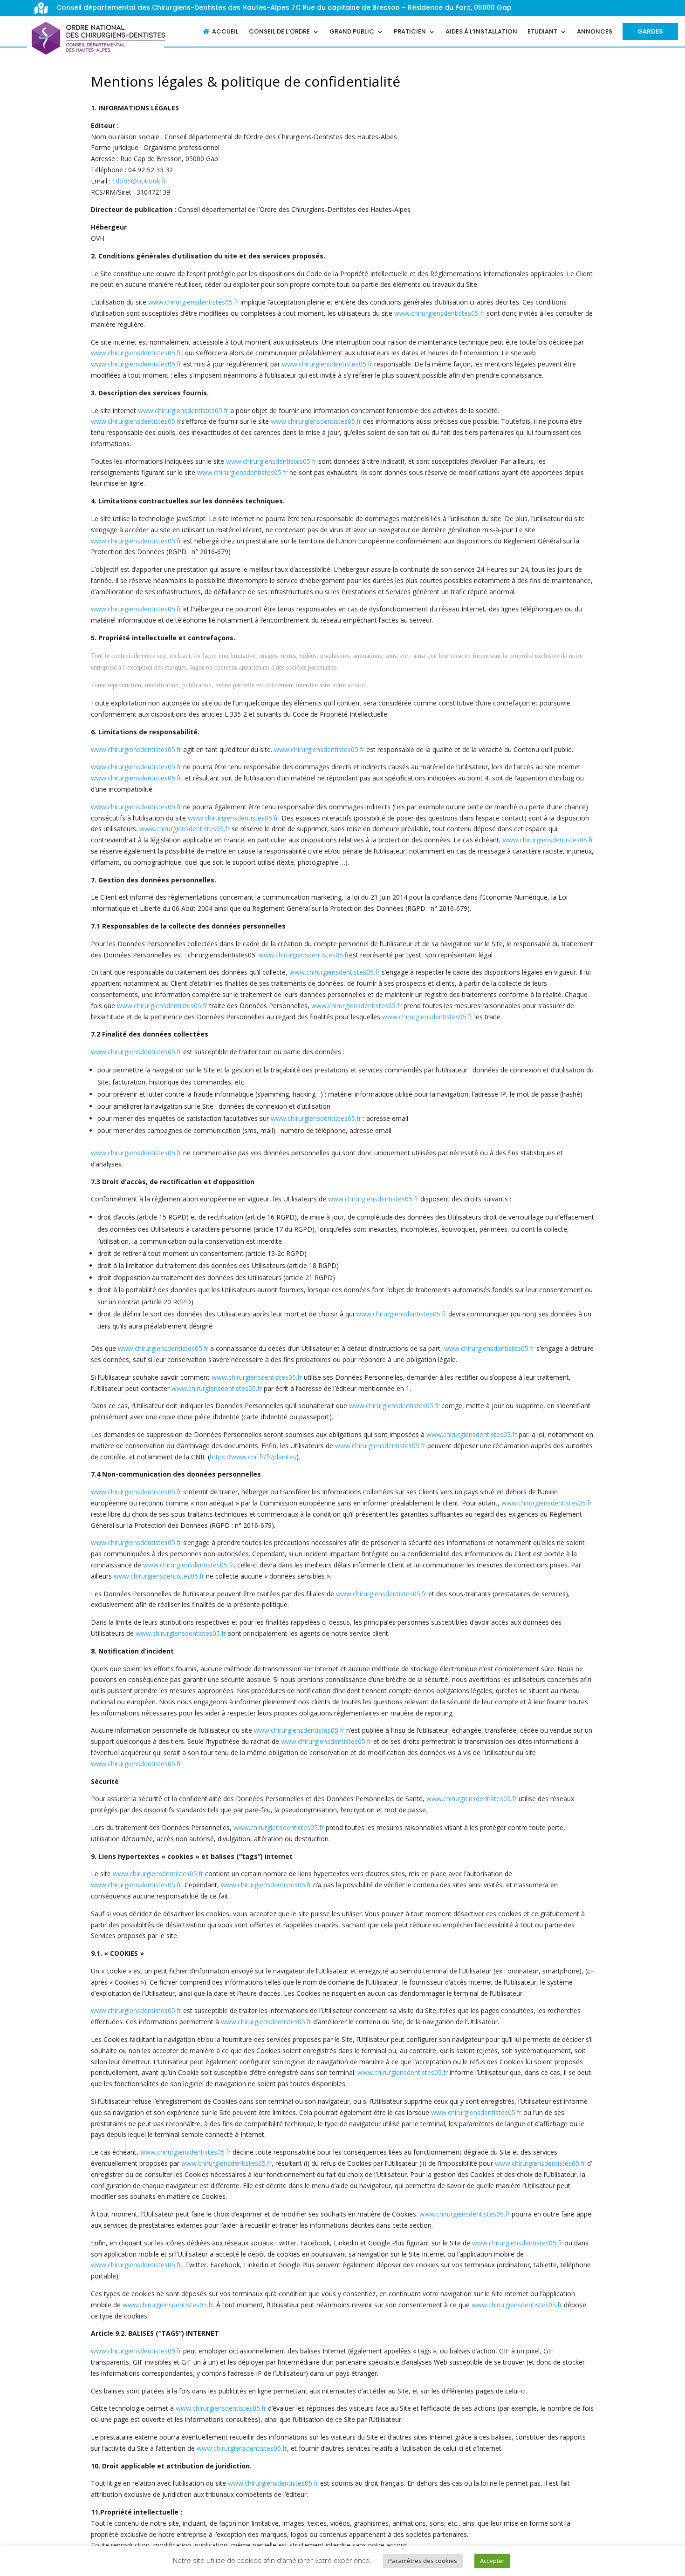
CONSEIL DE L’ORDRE (279, 32)
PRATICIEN (410, 32)
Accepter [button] (492, 2561)
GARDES (650, 31)
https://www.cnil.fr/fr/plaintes (253, 1457)
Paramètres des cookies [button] (423, 2561)
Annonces (595, 32)
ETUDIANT (542, 32)
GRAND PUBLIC (352, 32)
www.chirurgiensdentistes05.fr (193, 302)
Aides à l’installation (481, 32)
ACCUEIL (225, 32)
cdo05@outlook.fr (139, 181)
